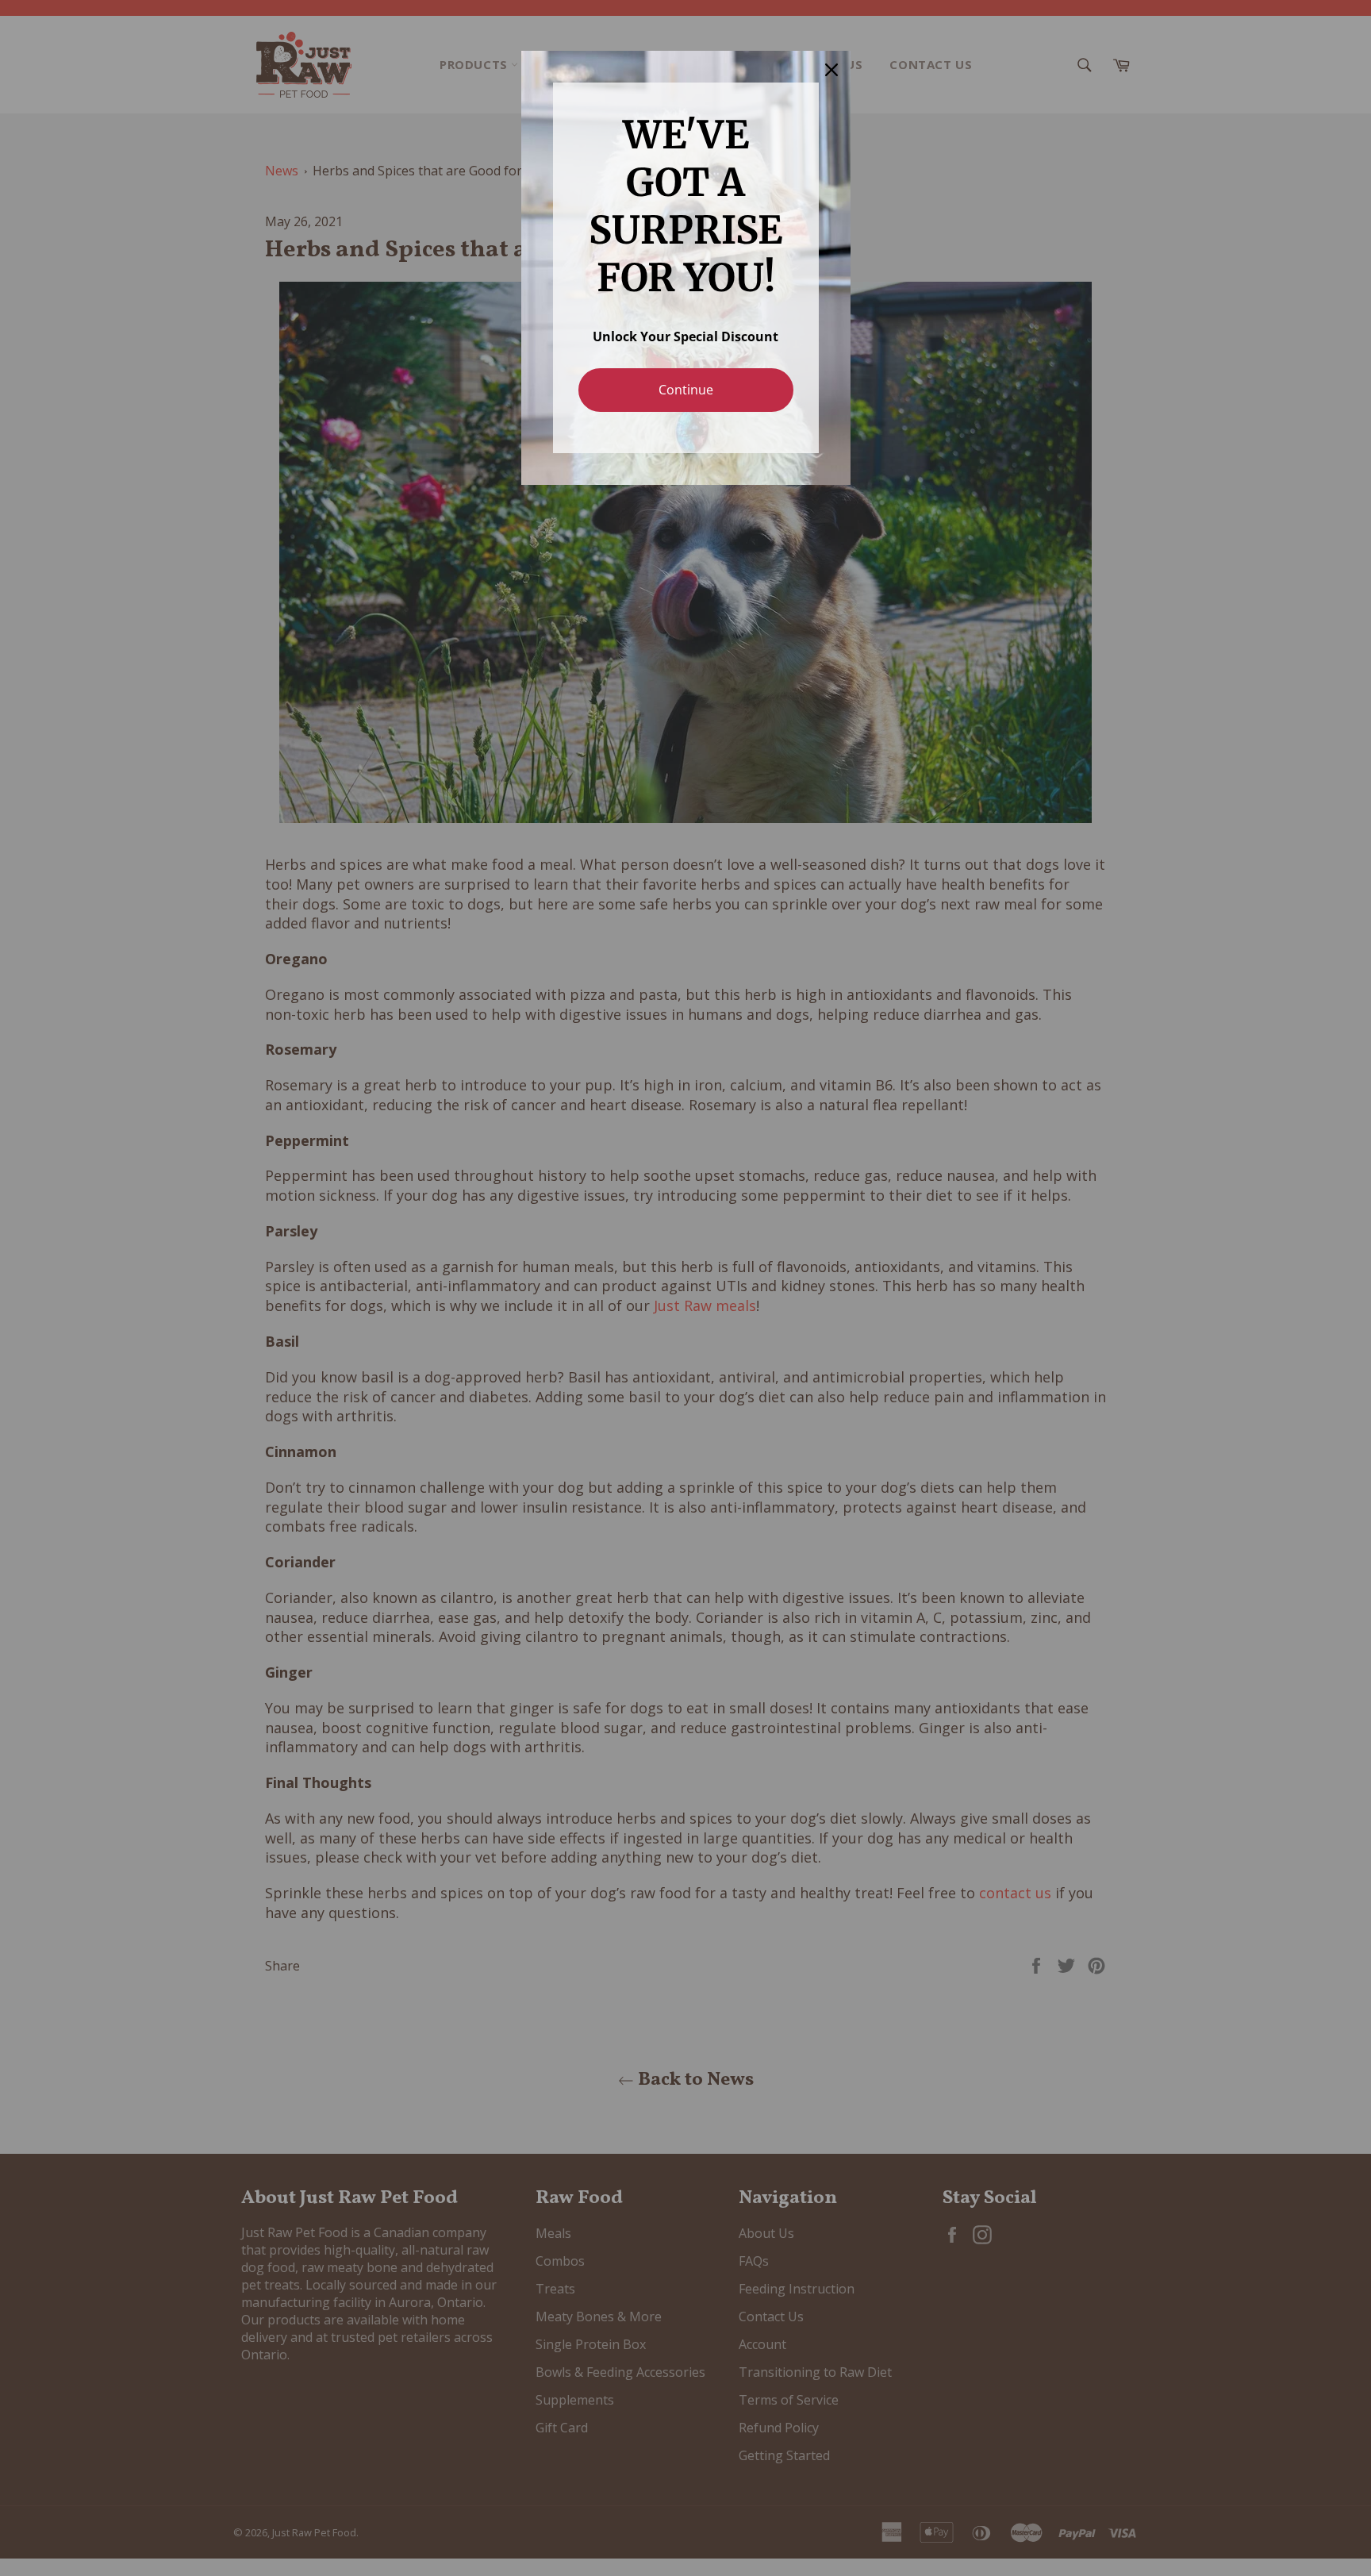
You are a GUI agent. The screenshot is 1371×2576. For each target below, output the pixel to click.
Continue (686, 390)
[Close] (831, 70)
